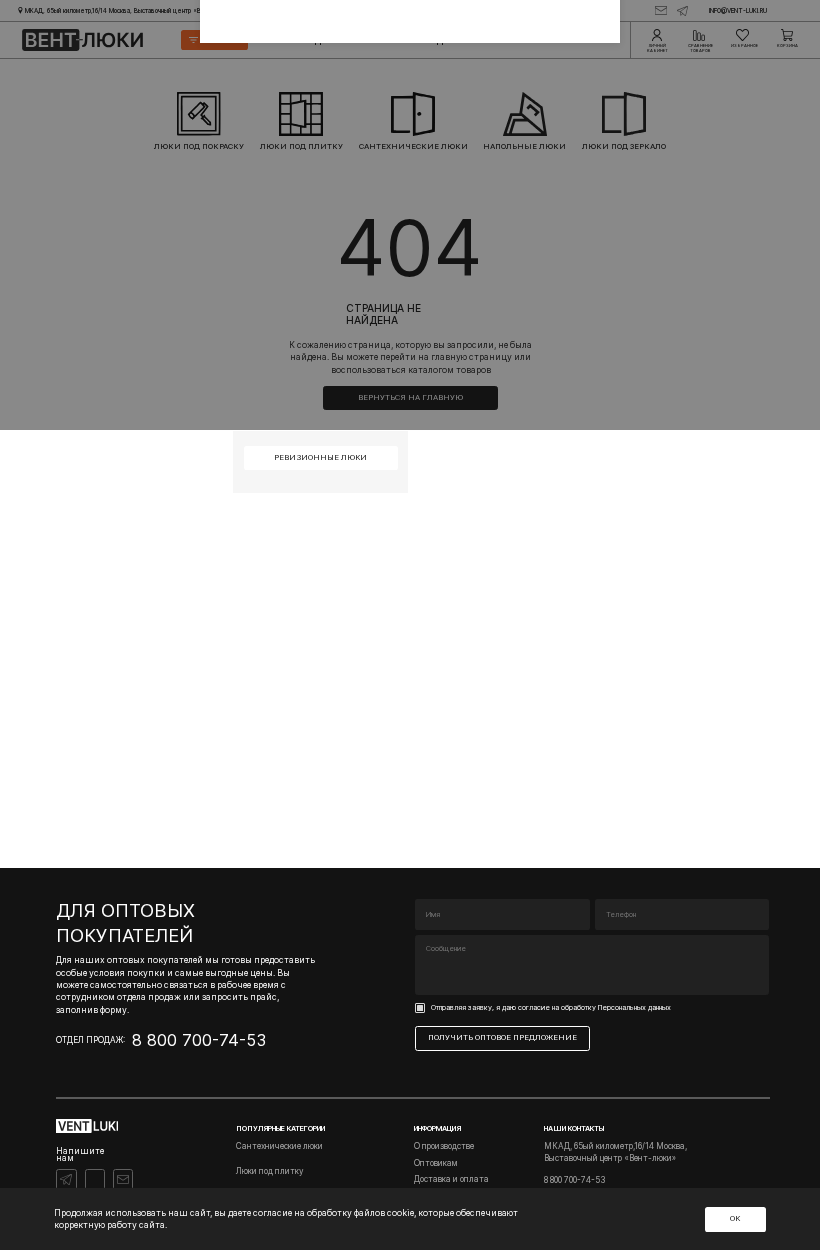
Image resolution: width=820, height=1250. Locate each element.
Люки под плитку (270, 1171)
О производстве (444, 1146)
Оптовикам (436, 1163)
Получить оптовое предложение (502, 1037)
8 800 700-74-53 (199, 1040)
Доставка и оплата (451, 1179)
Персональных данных (634, 1007)
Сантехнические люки (279, 1146)
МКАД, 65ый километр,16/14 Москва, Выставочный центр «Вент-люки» (615, 1151)
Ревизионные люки (320, 457)
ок (735, 1218)
